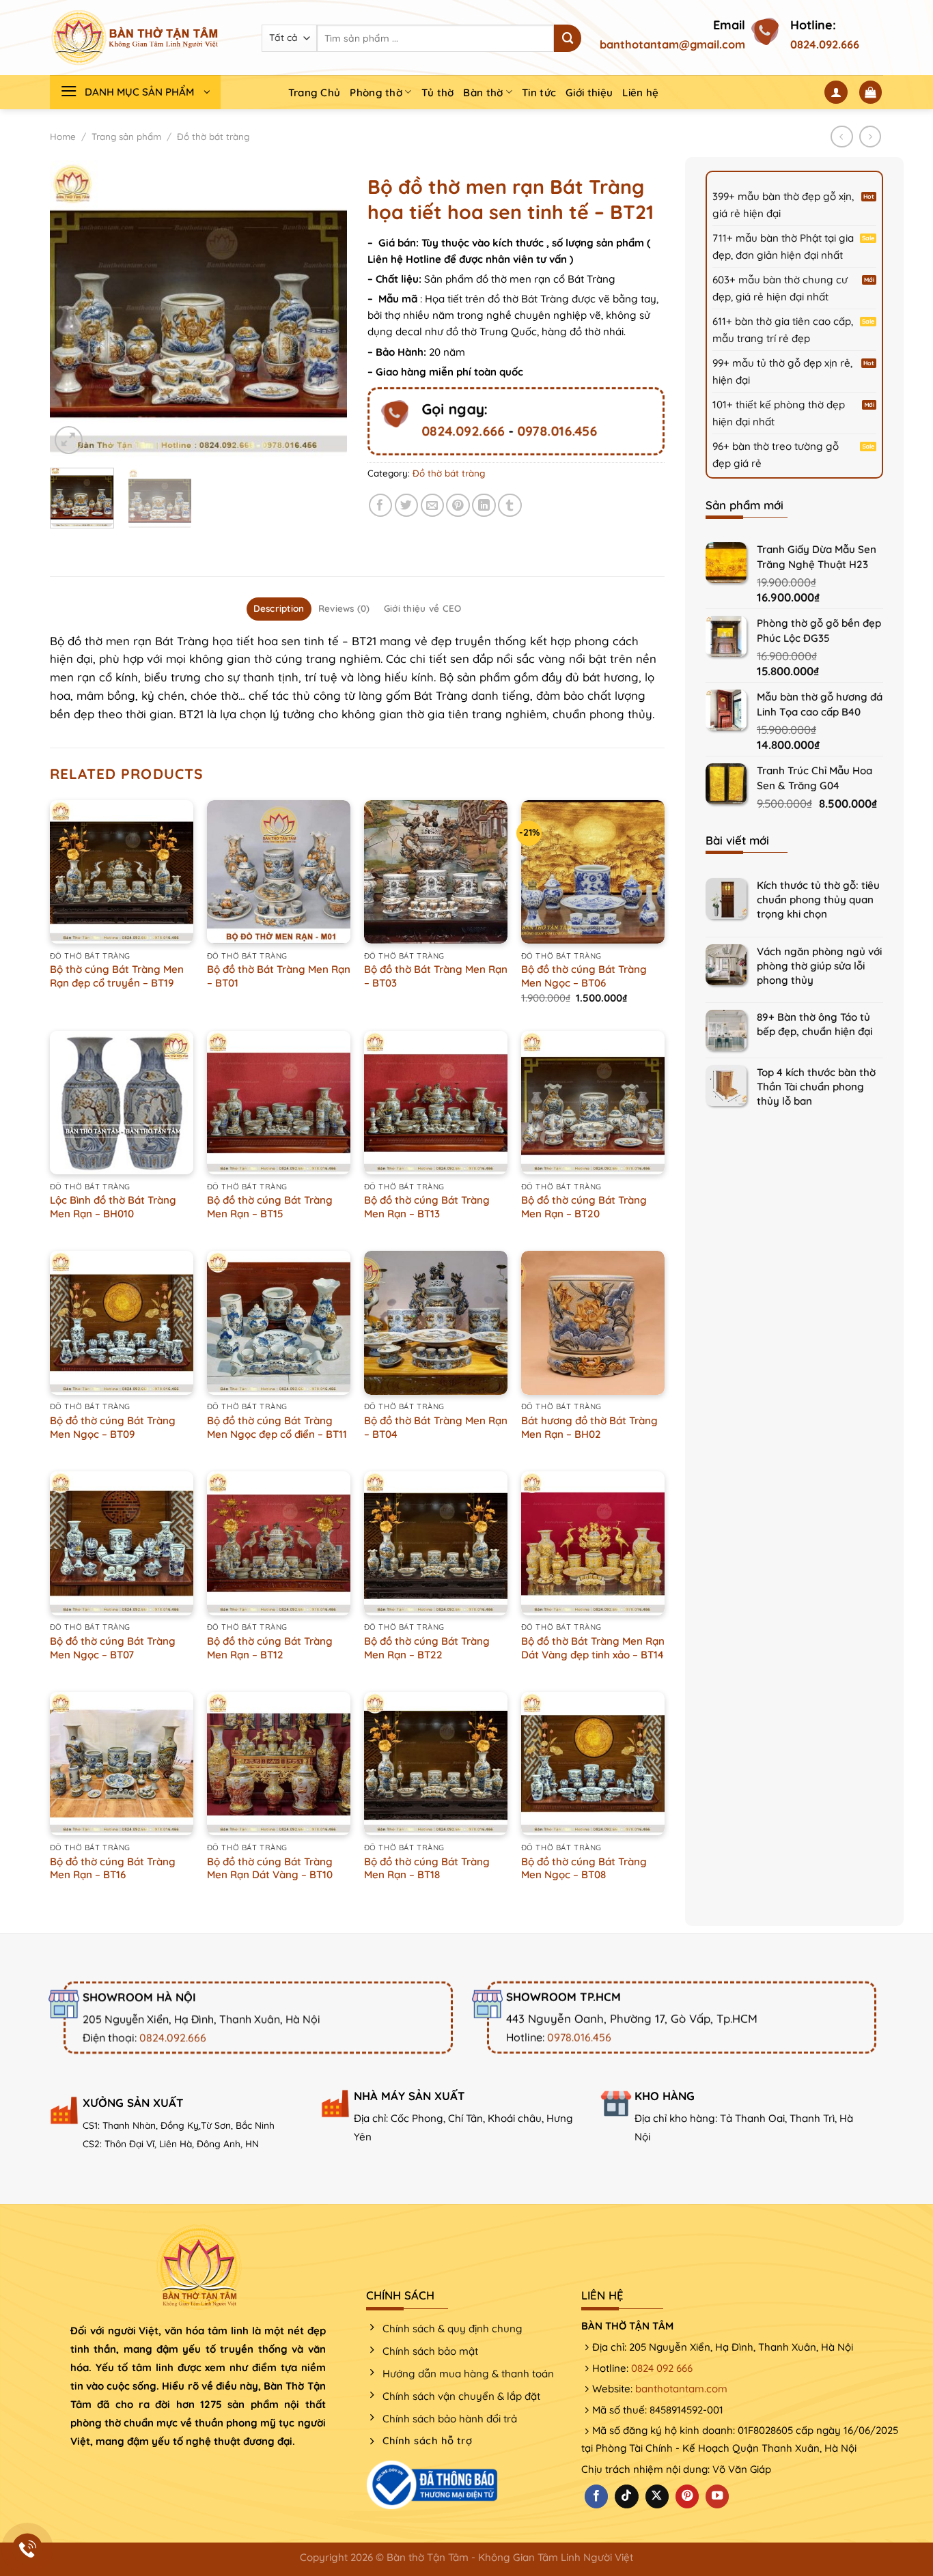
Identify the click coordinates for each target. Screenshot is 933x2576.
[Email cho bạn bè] (433, 506)
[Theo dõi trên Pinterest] (687, 2496)
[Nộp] (568, 38)
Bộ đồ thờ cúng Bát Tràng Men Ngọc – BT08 (584, 1868)
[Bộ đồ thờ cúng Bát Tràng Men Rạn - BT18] (436, 1764)
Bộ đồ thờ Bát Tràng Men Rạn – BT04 (436, 1427)
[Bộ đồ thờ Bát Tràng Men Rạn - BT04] (436, 1322)
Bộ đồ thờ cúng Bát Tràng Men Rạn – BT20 (584, 1207)
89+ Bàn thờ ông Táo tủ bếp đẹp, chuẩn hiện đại (814, 1024)
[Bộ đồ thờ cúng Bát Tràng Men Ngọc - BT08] (593, 1764)
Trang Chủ (315, 93)
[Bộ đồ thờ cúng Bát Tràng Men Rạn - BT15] (279, 1103)
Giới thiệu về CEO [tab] (423, 608)
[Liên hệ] (28, 2549)
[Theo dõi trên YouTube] (717, 2496)
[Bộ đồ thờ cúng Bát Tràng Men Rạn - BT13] (436, 1103)
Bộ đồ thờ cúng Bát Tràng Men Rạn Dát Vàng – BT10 (270, 1868)
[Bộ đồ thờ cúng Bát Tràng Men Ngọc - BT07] (122, 1543)
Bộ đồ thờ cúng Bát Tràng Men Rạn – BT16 (113, 1868)
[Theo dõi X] (657, 2496)
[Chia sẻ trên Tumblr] (510, 506)
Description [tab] (279, 608)
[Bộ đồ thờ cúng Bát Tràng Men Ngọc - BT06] (593, 872)
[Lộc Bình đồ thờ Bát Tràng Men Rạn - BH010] (122, 1103)
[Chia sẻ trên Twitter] (407, 506)
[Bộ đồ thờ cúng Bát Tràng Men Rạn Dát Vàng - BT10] (279, 1764)
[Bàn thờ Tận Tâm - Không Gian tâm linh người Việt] (135, 38)
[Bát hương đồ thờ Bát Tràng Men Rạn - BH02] (593, 1322)
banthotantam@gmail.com (672, 44)
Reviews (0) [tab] (344, 608)
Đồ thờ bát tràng (213, 137)
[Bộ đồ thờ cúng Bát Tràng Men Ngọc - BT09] (122, 1322)
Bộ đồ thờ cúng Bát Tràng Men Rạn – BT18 (427, 1868)
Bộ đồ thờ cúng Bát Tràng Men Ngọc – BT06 (584, 976)
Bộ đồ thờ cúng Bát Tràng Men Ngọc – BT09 (113, 1427)
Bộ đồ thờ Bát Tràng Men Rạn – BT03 (436, 976)
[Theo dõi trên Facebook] (596, 2496)
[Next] (324, 309)
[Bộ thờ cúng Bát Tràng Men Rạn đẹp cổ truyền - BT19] (122, 872)
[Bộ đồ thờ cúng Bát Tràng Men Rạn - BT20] (593, 1103)
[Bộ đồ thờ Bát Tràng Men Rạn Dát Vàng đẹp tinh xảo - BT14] (593, 1543)
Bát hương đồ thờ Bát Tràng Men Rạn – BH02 (589, 1427)
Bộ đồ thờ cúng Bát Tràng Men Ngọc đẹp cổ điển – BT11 (277, 1427)
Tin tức (539, 93)
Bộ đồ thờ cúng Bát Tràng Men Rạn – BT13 (427, 1207)
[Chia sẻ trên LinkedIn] (484, 506)
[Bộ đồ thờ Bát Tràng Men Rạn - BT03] (436, 872)
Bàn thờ (483, 93)
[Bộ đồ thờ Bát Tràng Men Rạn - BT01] (279, 872)
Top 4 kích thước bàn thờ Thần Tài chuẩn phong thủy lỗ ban (816, 1087)
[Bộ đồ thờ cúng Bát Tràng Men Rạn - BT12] (279, 1543)
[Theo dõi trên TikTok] (626, 2496)
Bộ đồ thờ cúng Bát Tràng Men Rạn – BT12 (270, 1648)
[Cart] (871, 92)
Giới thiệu (589, 93)
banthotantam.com (681, 2389)
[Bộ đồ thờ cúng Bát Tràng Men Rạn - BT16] (122, 1764)
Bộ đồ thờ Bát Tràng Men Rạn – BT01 (279, 976)
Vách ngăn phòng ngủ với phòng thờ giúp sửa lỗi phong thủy (819, 966)
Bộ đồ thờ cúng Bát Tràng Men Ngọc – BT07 (113, 1648)
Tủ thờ (438, 93)
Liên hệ (640, 93)
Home (63, 137)
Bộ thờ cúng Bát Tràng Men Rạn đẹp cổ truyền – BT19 (117, 976)
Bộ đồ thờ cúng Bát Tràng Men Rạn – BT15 (270, 1207)
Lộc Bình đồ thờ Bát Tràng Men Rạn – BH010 (113, 1207)
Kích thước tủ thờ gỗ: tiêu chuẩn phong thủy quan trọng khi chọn (818, 900)
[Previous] (73, 309)
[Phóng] (69, 440)
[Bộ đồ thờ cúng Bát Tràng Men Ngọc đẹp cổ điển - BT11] (279, 1322)
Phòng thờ (376, 93)
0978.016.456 (557, 431)
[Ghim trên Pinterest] (458, 506)
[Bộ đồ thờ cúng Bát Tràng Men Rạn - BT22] (436, 1543)
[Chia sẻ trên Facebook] (381, 506)
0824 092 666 (662, 2368)
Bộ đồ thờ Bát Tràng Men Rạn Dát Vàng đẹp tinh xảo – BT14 (593, 1648)
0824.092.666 (825, 44)
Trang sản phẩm (126, 137)
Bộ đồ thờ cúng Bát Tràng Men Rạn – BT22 (427, 1648)
